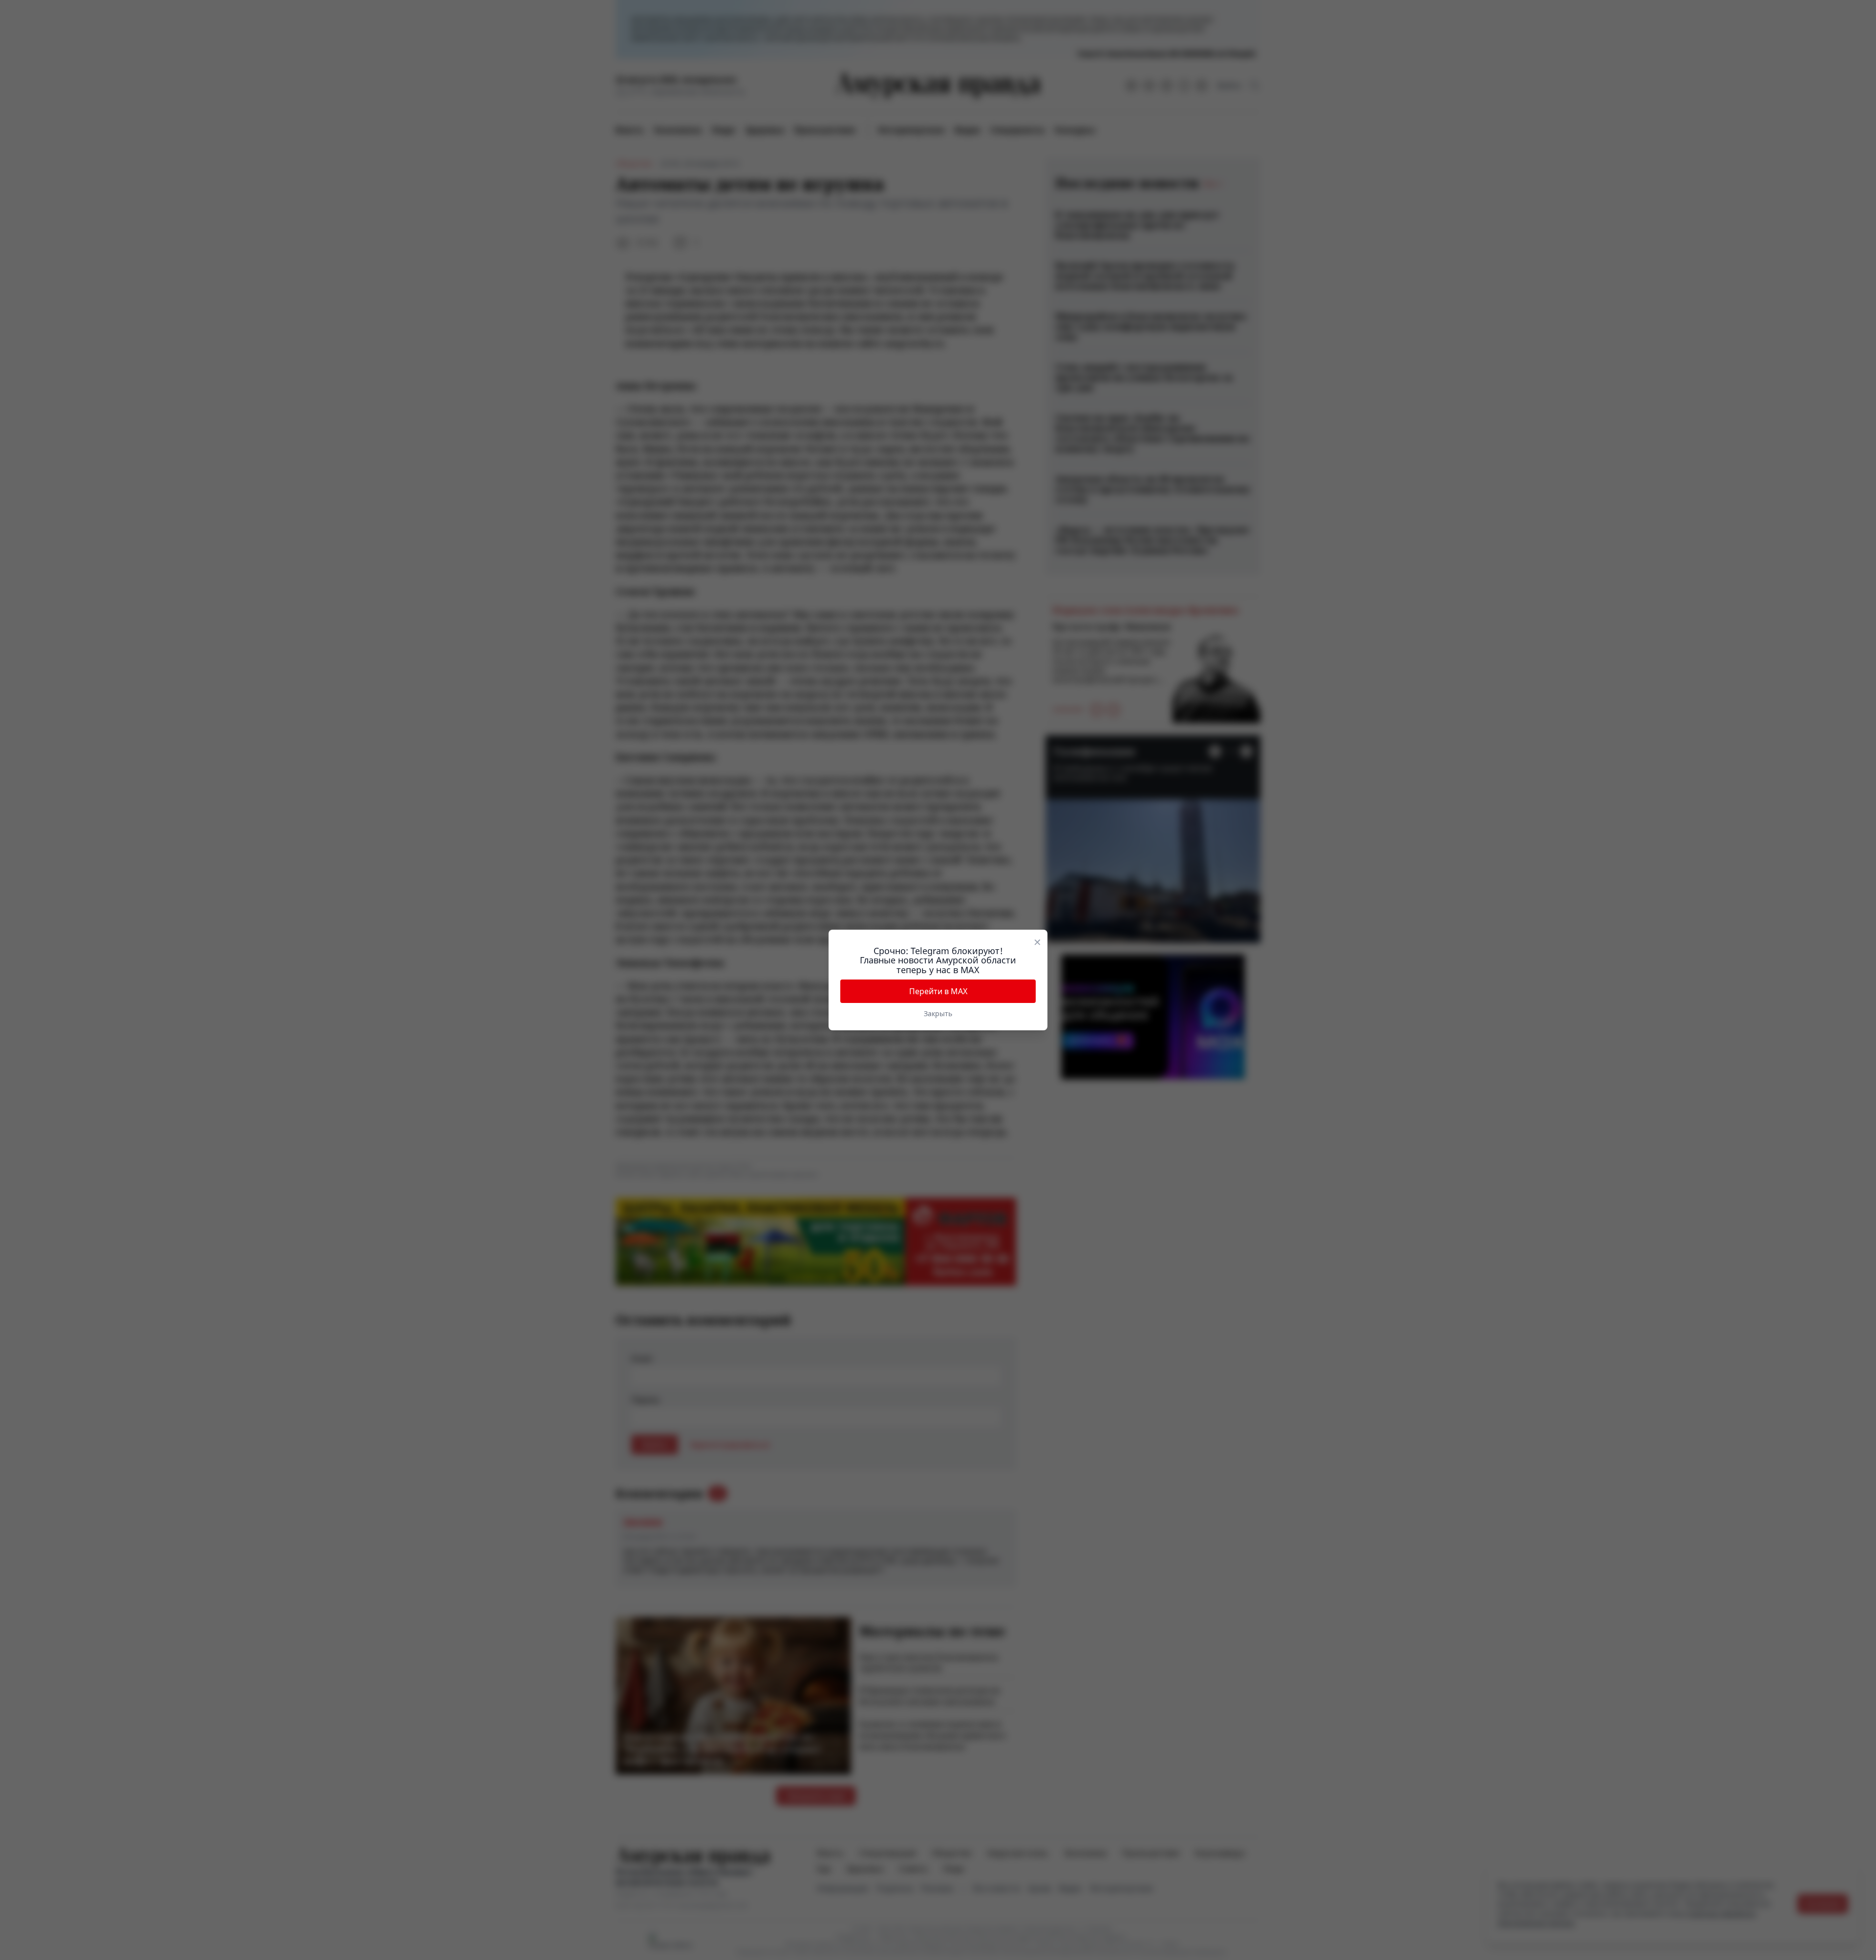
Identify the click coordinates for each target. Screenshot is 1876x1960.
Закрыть (938, 1013)
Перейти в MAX (938, 991)
